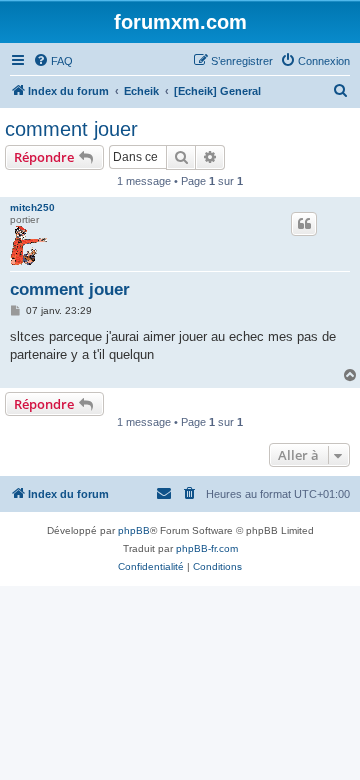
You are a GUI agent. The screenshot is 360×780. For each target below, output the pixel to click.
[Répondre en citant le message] (304, 224)
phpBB (134, 530)
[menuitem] (53, 61)
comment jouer (71, 129)
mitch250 (32, 207)
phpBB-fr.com (207, 548)
